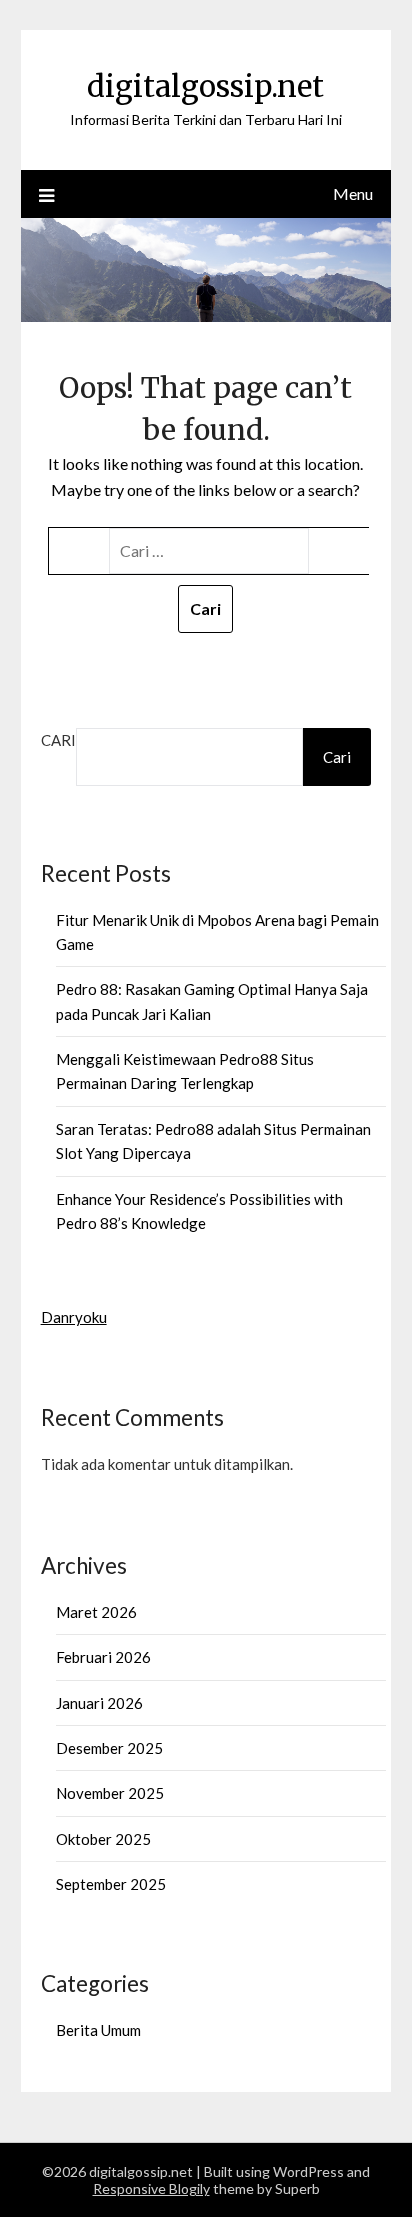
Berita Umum (98, 2030)
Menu (353, 193)
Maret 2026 (96, 1612)
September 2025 (111, 1884)
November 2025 (110, 1793)
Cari (58, 740)
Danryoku (74, 1317)
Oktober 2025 (103, 1839)
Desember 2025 (109, 1748)
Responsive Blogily (151, 2188)
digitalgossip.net (205, 86)
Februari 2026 (103, 1657)
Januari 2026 (99, 1703)
